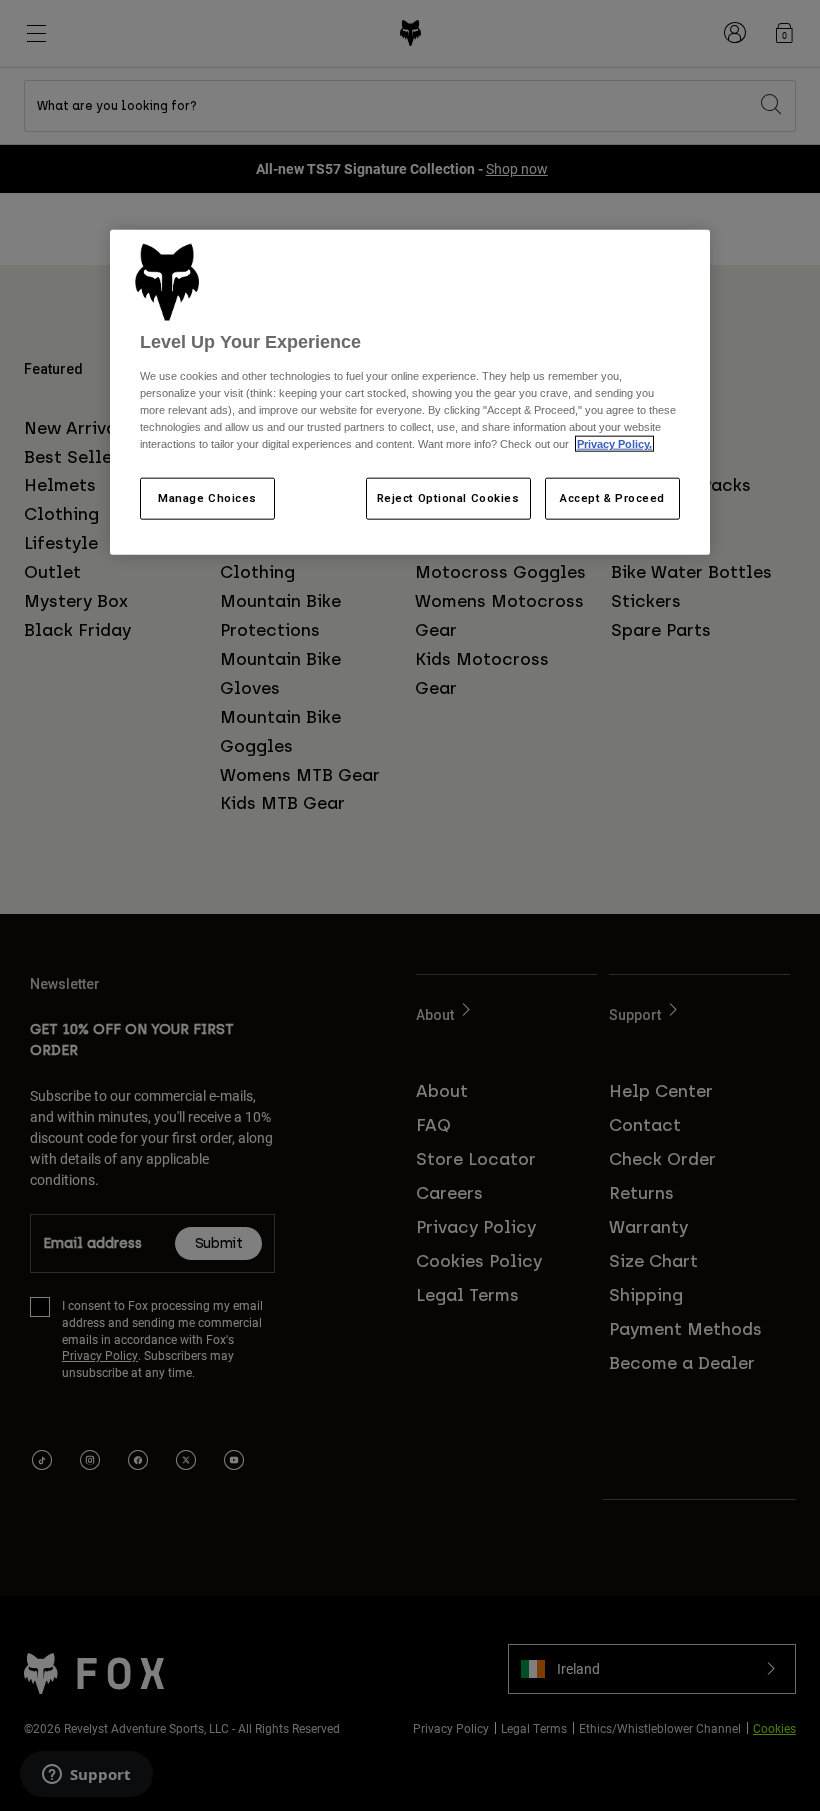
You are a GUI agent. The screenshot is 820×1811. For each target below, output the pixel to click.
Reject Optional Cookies (448, 498)
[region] (410, 392)
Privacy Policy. (614, 444)
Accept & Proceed (612, 498)
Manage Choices (207, 498)
